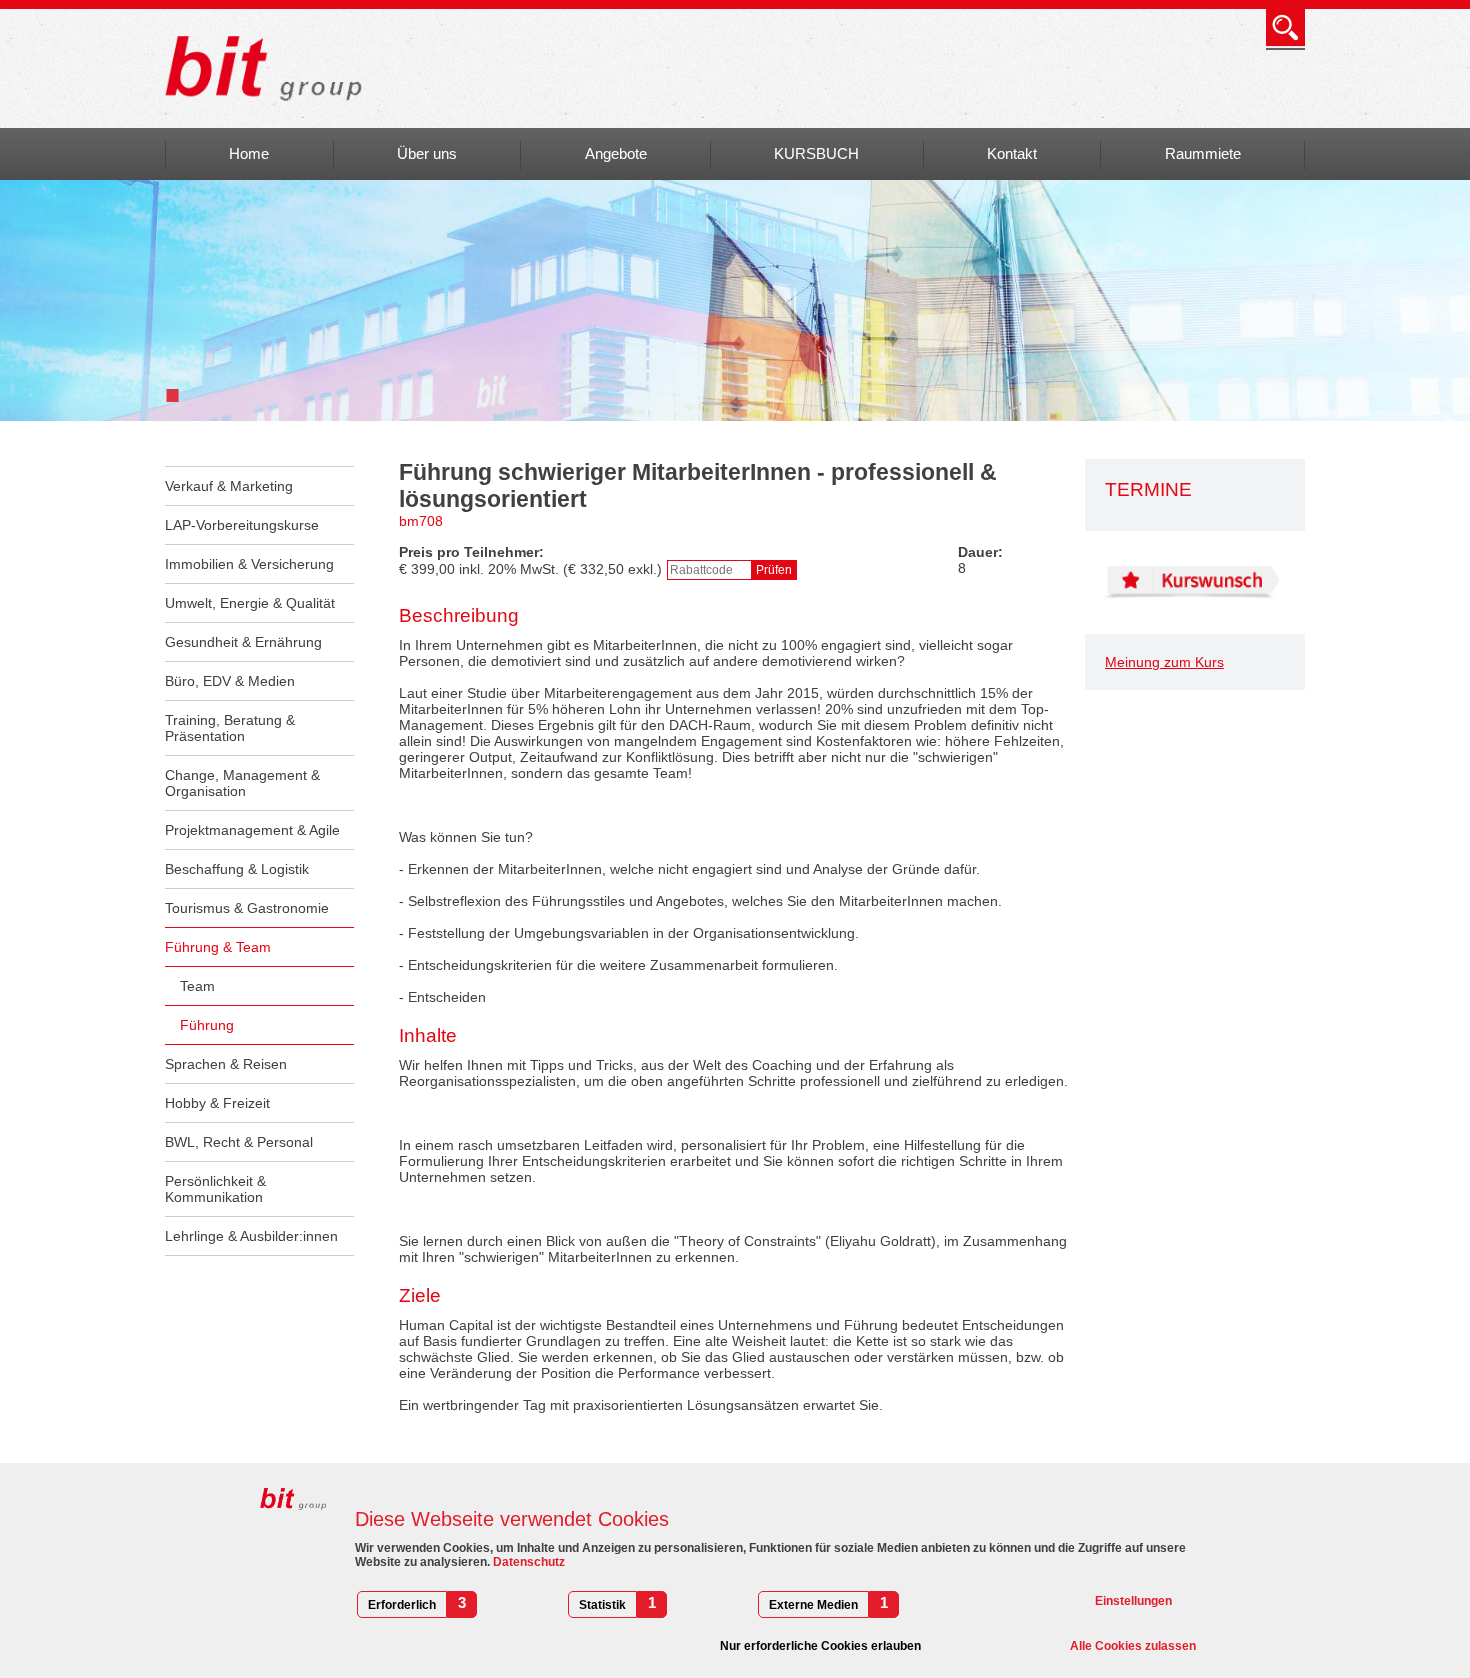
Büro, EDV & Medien (230, 681)
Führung (207, 1025)
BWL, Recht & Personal (239, 1142)
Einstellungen (1133, 1601)
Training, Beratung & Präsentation (230, 728)
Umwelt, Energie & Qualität (250, 603)
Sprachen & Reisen (226, 1064)
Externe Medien (813, 1605)
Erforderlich (402, 1605)
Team (197, 986)
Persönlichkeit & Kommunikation (215, 1189)
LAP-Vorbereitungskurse (242, 525)
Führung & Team (218, 947)
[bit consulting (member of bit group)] (270, 68)
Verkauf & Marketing (229, 486)
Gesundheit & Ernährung (243, 642)
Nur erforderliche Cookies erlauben (820, 1646)
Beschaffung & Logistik (237, 869)
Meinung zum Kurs (1164, 662)
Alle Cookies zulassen (1133, 1646)
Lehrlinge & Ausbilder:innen (251, 1236)
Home (249, 153)
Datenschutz (527, 1562)
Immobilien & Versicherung (249, 564)
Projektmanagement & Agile (252, 830)
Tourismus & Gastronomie (247, 908)
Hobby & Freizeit (217, 1103)
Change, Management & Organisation (242, 783)
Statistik (602, 1605)
